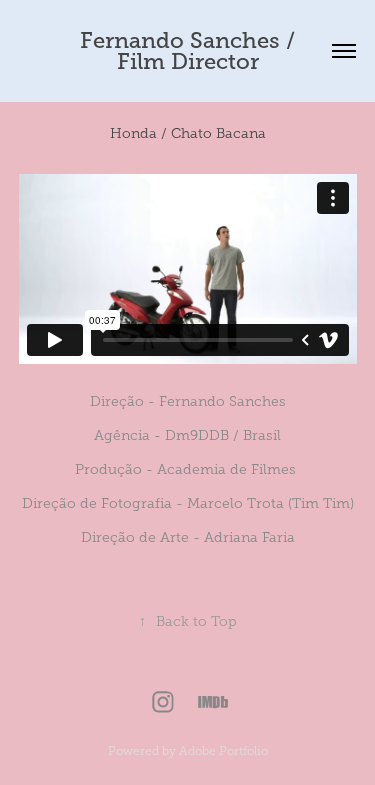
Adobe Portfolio (223, 751)
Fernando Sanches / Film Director (190, 51)
